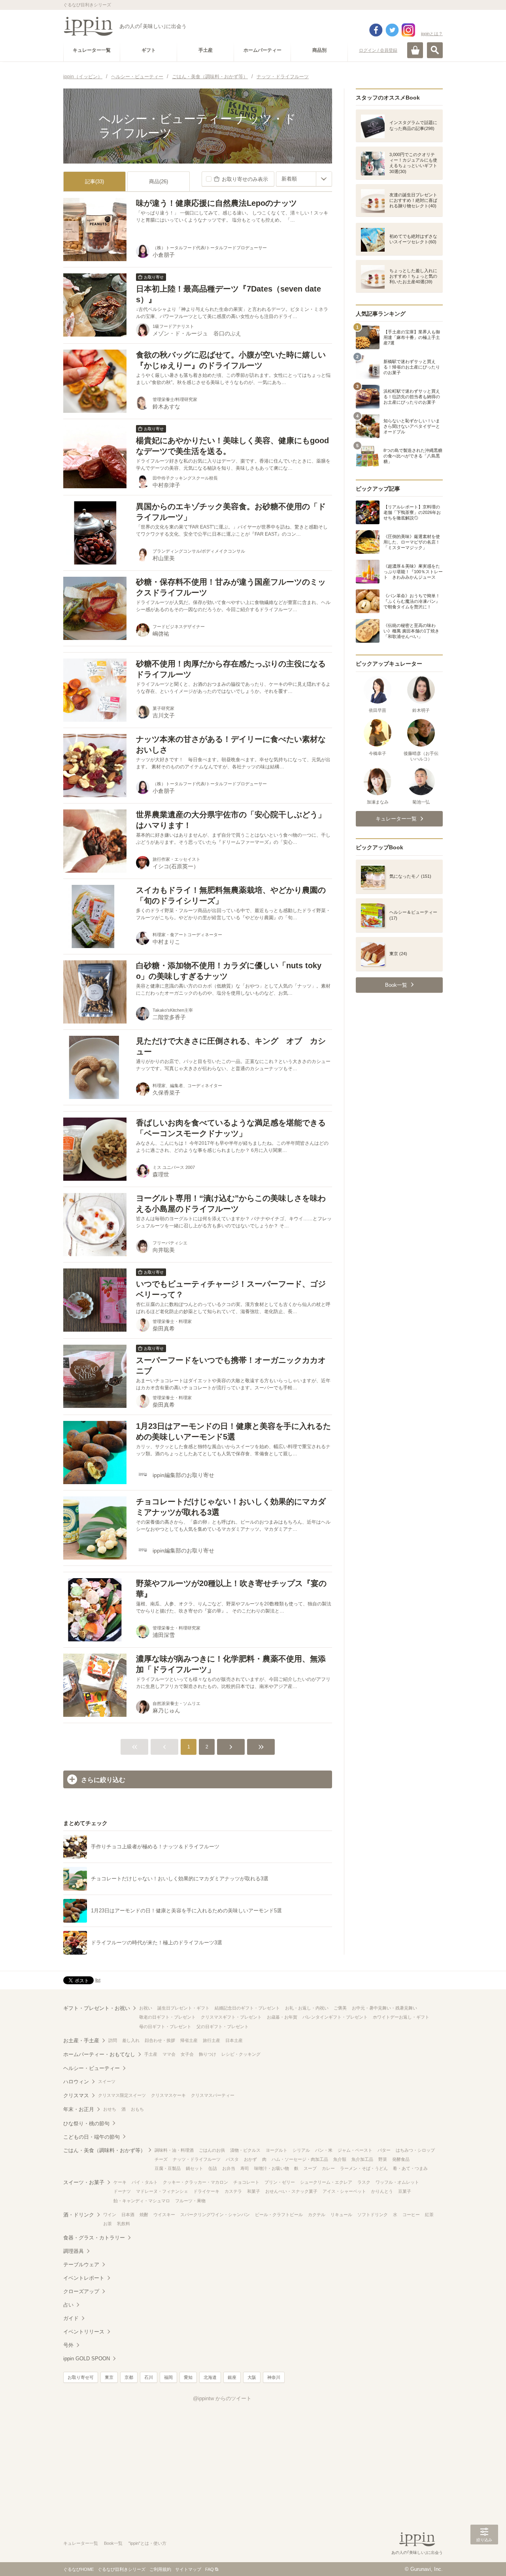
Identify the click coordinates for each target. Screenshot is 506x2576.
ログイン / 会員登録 (378, 50)
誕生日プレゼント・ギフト (183, 2008)
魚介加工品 (362, 2159)
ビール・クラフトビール (279, 2215)
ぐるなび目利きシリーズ (122, 2569)
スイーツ (107, 2081)
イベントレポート (84, 2278)
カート (415, 50)
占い (68, 2305)
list (98, 1980)
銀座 (232, 2377)
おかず (250, 2159)
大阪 (252, 2377)
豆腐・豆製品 (168, 2168)
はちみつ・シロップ (415, 2150)
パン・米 (324, 2150)
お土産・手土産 (81, 2041)
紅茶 (429, 2215)
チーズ (161, 2159)
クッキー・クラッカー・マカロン (195, 2182)
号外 (68, 2345)
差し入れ (131, 2040)
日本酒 (128, 2215)
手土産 (151, 2054)
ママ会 (169, 2054)
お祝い (146, 2008)
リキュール (341, 2215)
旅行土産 (211, 2040)
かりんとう (382, 2191)
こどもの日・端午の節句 (92, 2137)
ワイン (110, 2215)
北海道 (210, 2377)
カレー (328, 2168)
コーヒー (411, 2215)
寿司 (245, 2168)
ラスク (364, 2182)
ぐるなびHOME (78, 2569)
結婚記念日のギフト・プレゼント (247, 2008)
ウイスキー (164, 2215)
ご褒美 (340, 2008)
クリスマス (76, 2095)
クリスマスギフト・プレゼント (231, 2017)
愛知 (188, 2377)
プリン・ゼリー (280, 2182)
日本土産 (234, 2040)
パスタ (232, 2159)
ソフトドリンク (373, 2215)
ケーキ (120, 2182)
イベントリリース (84, 2332)
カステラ (233, 2191)
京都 (129, 2377)
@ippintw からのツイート (222, 2398)
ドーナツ (122, 2191)
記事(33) (94, 182)
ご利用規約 (160, 2569)
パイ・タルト (145, 2182)
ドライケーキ (206, 2191)
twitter (392, 30)
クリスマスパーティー (213, 2095)
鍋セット (194, 2168)
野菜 (383, 2159)
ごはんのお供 (212, 2150)
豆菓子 (405, 2191)
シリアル (301, 2150)
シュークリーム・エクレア (326, 2182)
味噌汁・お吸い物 (272, 2168)
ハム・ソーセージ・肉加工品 (300, 2159)
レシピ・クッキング (241, 2054)
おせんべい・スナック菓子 (291, 2191)
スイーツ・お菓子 (84, 2182)
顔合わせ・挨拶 (160, 2040)
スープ (310, 2168)
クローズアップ (81, 2291)
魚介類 (340, 2159)
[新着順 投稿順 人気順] (304, 179)
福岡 (168, 2377)
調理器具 (74, 2251)
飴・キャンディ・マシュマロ (142, 2201)
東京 (109, 2377)
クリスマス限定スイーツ (122, 2095)
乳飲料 (124, 2224)
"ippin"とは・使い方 (147, 2543)
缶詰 (213, 2168)
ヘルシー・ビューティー (92, 2068)
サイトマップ (188, 2569)
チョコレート (246, 2182)
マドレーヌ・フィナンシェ (162, 2191)
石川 (149, 2377)
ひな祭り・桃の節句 (86, 2123)
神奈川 (274, 2377)
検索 (435, 50)
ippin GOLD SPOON (87, 2359)
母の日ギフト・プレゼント (165, 2027)
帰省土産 (189, 2040)
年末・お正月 (79, 2109)
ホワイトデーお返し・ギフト (401, 2017)
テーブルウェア (81, 2265)
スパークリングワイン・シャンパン (215, 2215)
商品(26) (159, 182)
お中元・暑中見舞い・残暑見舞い (384, 2008)
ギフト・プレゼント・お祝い (97, 2008)
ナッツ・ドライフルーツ (197, 2159)
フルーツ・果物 (190, 2201)
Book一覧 (113, 2543)
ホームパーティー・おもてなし (99, 2054)
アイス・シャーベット (344, 2191)
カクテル (317, 2215)
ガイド (71, 2318)
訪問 (113, 2040)
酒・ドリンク (79, 2215)
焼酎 (144, 2215)
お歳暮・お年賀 (282, 2017)
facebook (376, 30)
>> (261, 1747)
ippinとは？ (432, 34)
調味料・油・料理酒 (174, 2150)
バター (384, 2150)
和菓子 (254, 2191)
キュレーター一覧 (81, 2543)
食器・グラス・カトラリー (94, 2238)
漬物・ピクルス (245, 2150)
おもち (137, 2109)
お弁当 (229, 2168)
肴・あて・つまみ (410, 2168)
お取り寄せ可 (81, 2377)
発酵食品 (401, 2159)
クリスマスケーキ (168, 2095)
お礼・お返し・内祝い (307, 2008)
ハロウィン (76, 2082)
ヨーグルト (277, 2150)
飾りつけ (208, 2054)
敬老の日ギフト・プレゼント (167, 2017)
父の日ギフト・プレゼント (223, 2027)
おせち (110, 2109)
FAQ (210, 2569)
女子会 (187, 2054)
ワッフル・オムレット (397, 2182)
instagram (408, 30)
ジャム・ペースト (355, 2150)
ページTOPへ (484, 2558)
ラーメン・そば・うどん (364, 2168)
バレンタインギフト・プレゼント (335, 2017)
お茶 (108, 2224)
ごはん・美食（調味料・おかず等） (104, 2150)
